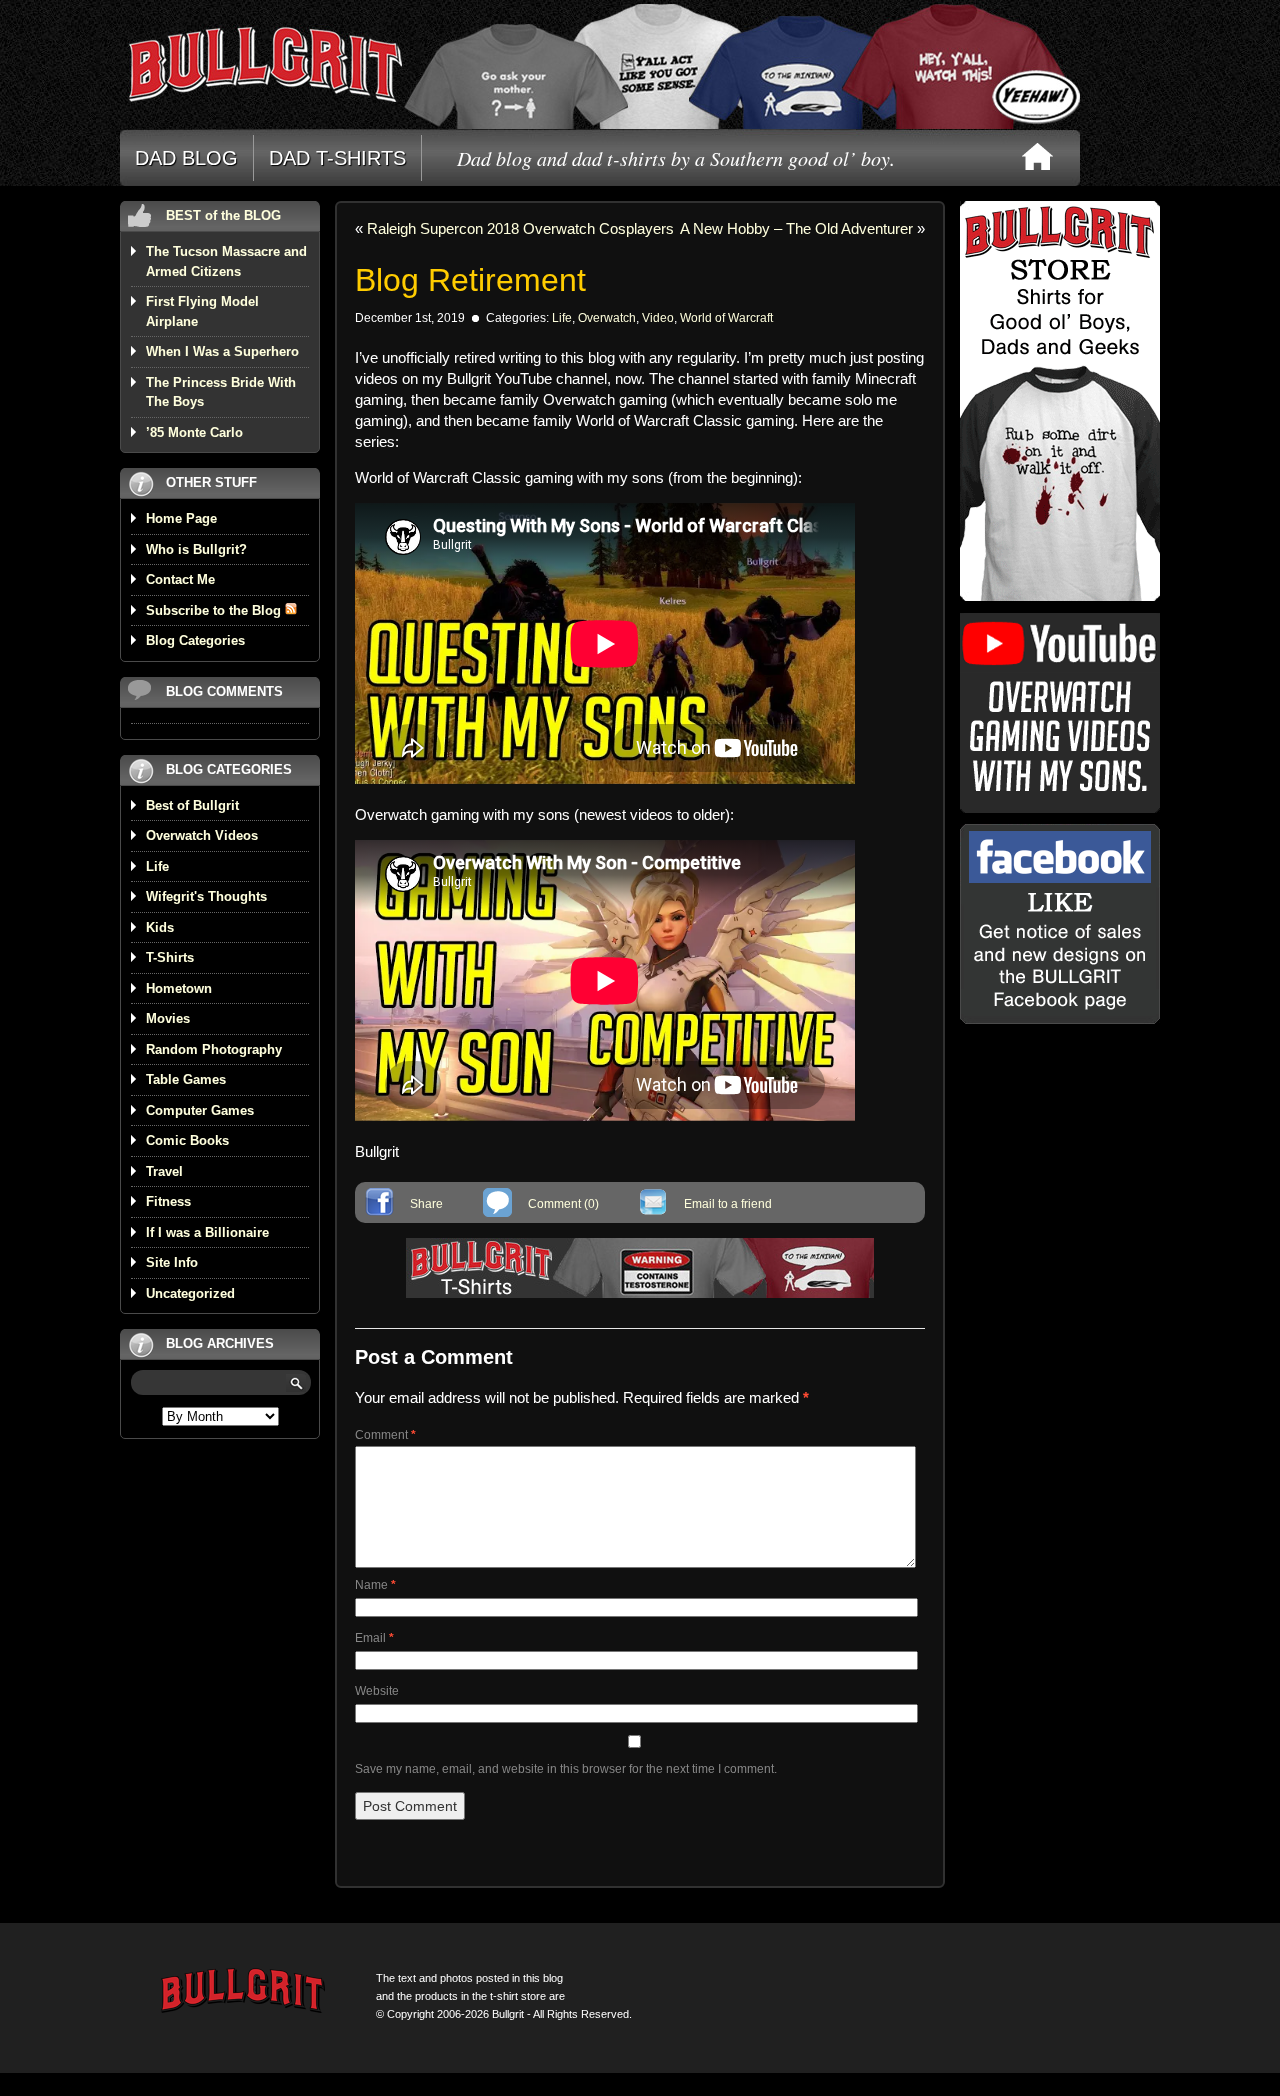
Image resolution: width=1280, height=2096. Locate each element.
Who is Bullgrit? (196, 549)
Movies (168, 1018)
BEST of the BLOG (223, 215)
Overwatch (607, 318)
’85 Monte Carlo (194, 432)
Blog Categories (195, 640)
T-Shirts (170, 957)
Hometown (179, 988)
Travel (164, 1171)
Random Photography (214, 1049)
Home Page (181, 518)
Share (426, 1204)
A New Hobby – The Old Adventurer (796, 228)
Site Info (172, 1262)
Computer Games (200, 1110)
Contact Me (180, 579)
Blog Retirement (470, 280)
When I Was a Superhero (222, 351)
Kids (160, 927)
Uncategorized (190, 1293)
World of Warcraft (726, 318)
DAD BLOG (186, 158)
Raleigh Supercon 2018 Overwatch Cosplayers (520, 228)
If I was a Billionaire (207, 1232)
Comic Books (187, 1140)
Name (375, 1585)
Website (377, 1691)
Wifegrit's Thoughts (206, 896)
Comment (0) (563, 1204)
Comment (385, 1435)
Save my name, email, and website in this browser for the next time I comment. (566, 1769)
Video (658, 318)
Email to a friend (728, 1204)
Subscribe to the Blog (215, 610)
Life (157, 866)
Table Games (186, 1079)
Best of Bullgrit (192, 805)
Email (374, 1638)
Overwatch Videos (202, 835)
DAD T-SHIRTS (337, 158)
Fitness (168, 1201)
